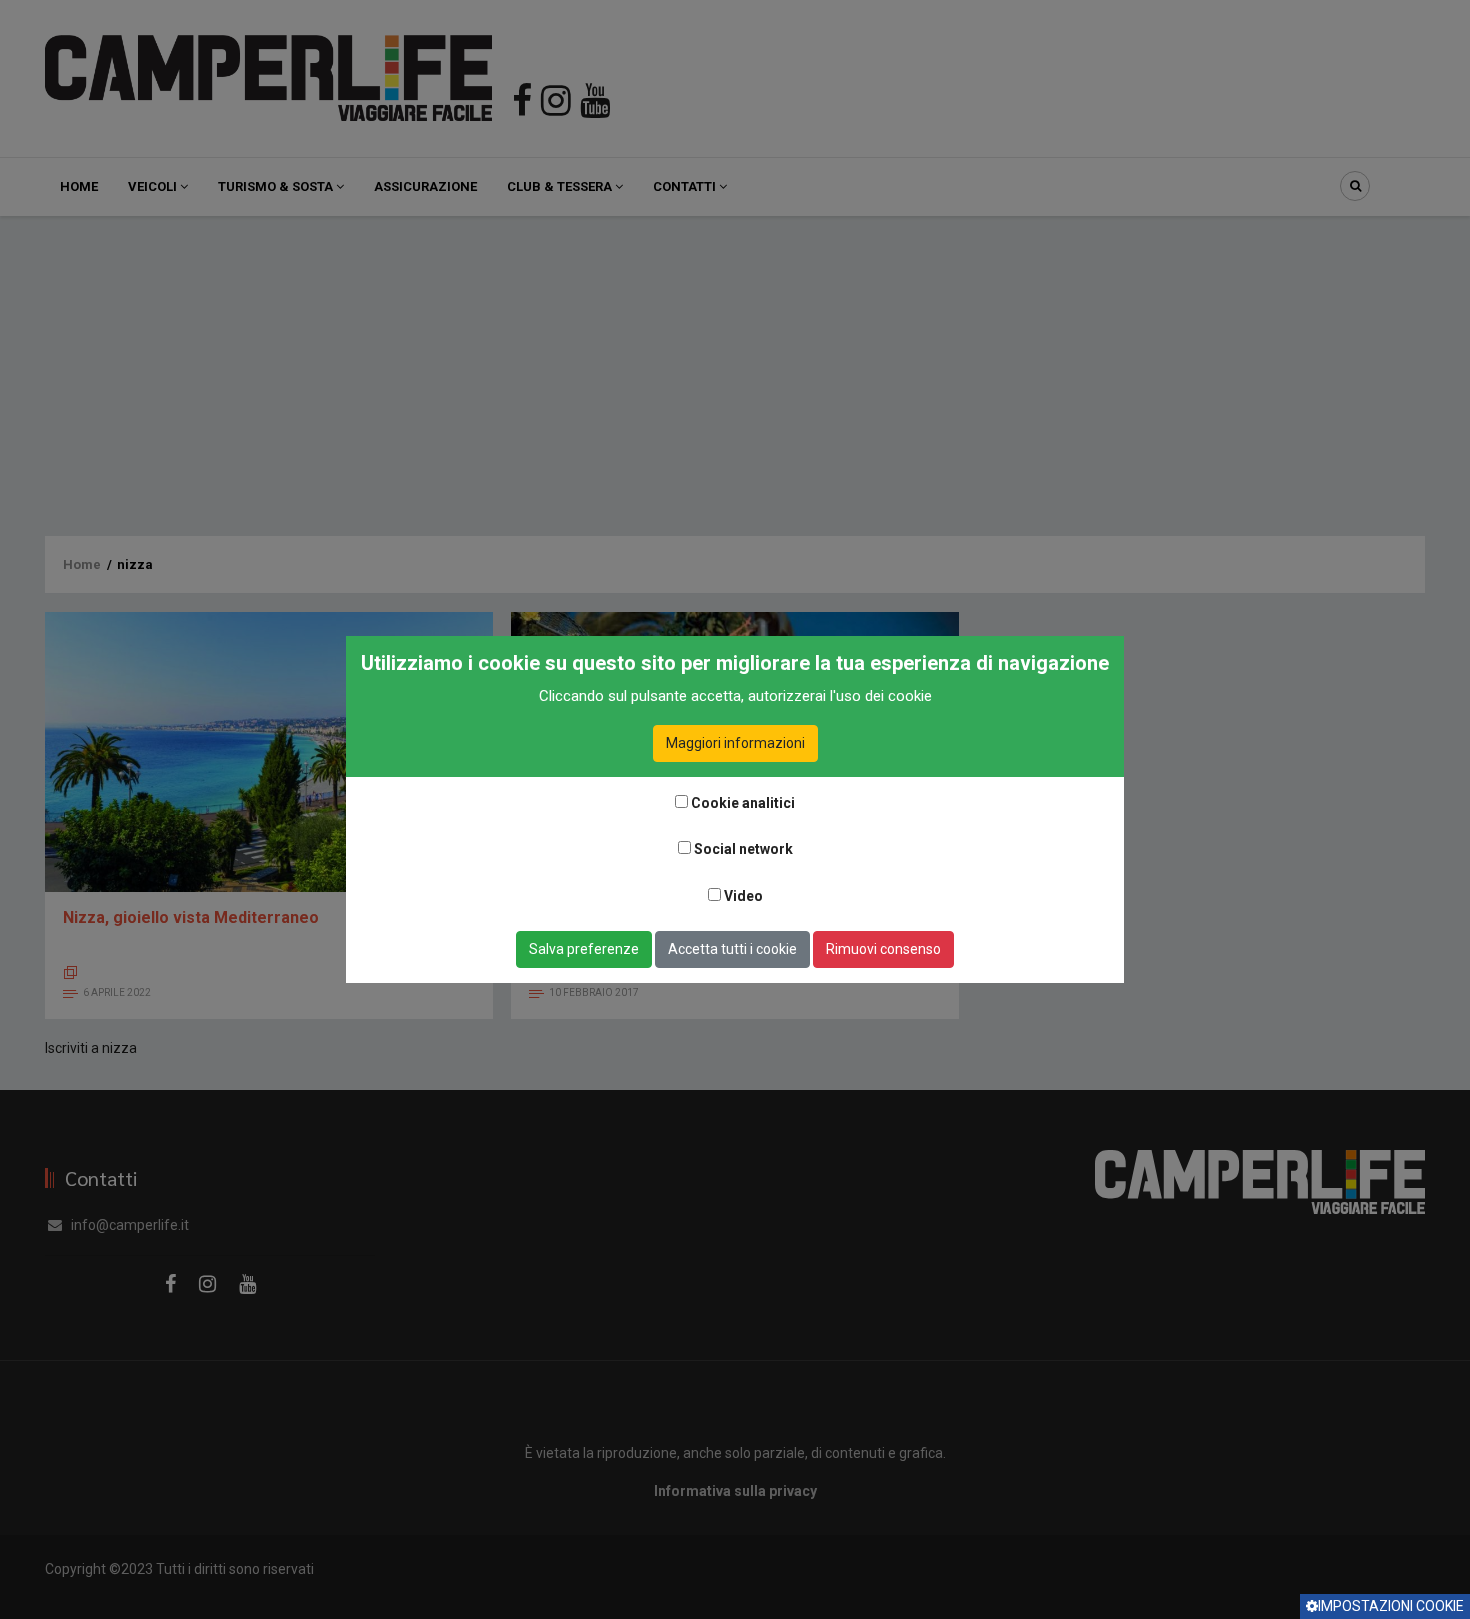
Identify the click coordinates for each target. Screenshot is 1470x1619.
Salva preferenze (584, 949)
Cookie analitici (743, 803)
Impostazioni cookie (1391, 1606)
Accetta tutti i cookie (732, 949)
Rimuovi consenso (883, 949)
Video (743, 896)
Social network (743, 849)
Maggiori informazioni (735, 743)
